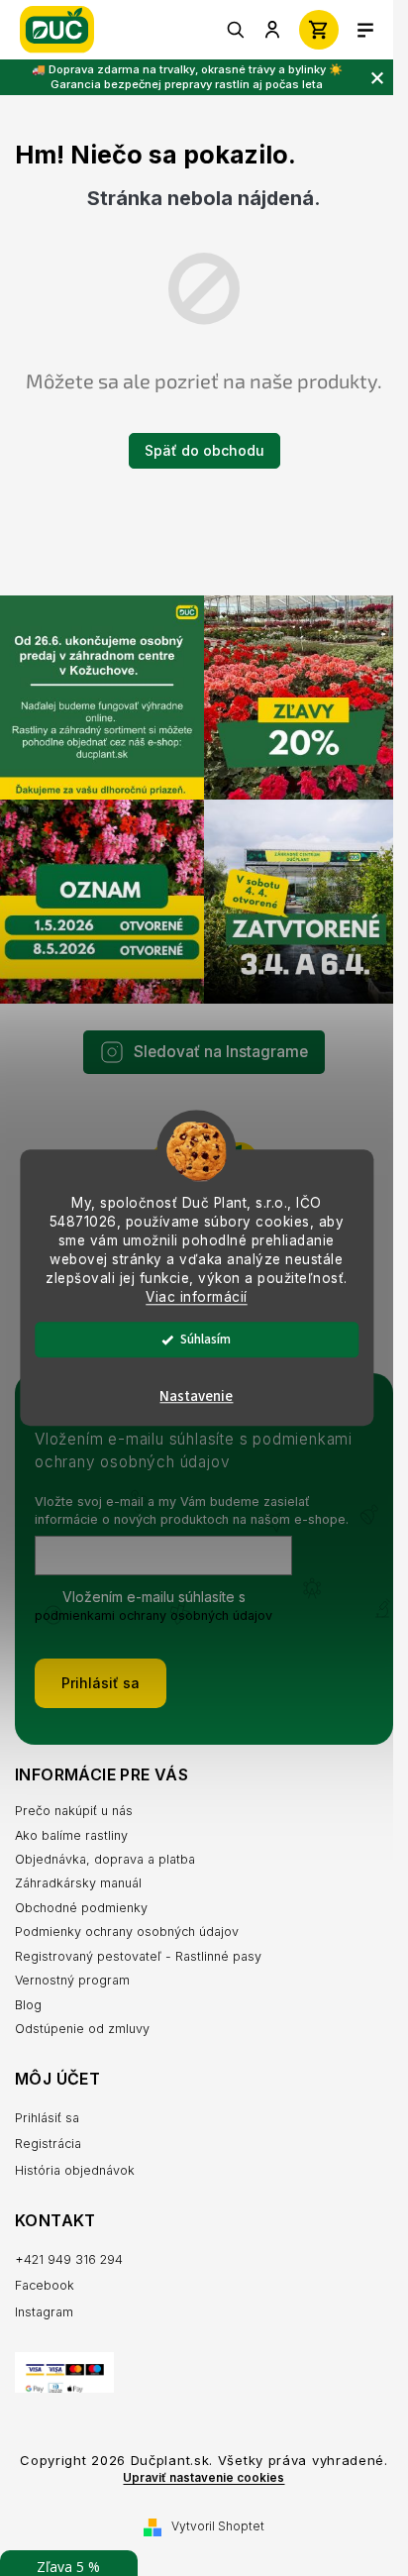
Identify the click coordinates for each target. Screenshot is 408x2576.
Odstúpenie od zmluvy (82, 2029)
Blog (28, 2005)
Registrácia (48, 2144)
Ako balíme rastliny (71, 1835)
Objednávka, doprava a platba (105, 1859)
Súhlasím (205, 1340)
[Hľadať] (237, 30)
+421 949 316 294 (69, 2259)
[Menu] (365, 30)
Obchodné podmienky (81, 1908)
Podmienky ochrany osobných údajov (127, 1932)
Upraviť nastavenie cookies (204, 2478)
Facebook (45, 2285)
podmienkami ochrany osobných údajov (153, 1615)
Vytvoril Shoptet (218, 2526)
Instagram (44, 2312)
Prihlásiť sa (101, 1683)
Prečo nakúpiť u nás (74, 1811)
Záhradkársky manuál (78, 1883)
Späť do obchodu (204, 450)
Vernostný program (72, 1980)
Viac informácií (197, 1297)
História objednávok (75, 2170)
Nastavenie (196, 1397)
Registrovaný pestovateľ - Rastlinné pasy (138, 1956)
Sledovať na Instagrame (221, 1052)
